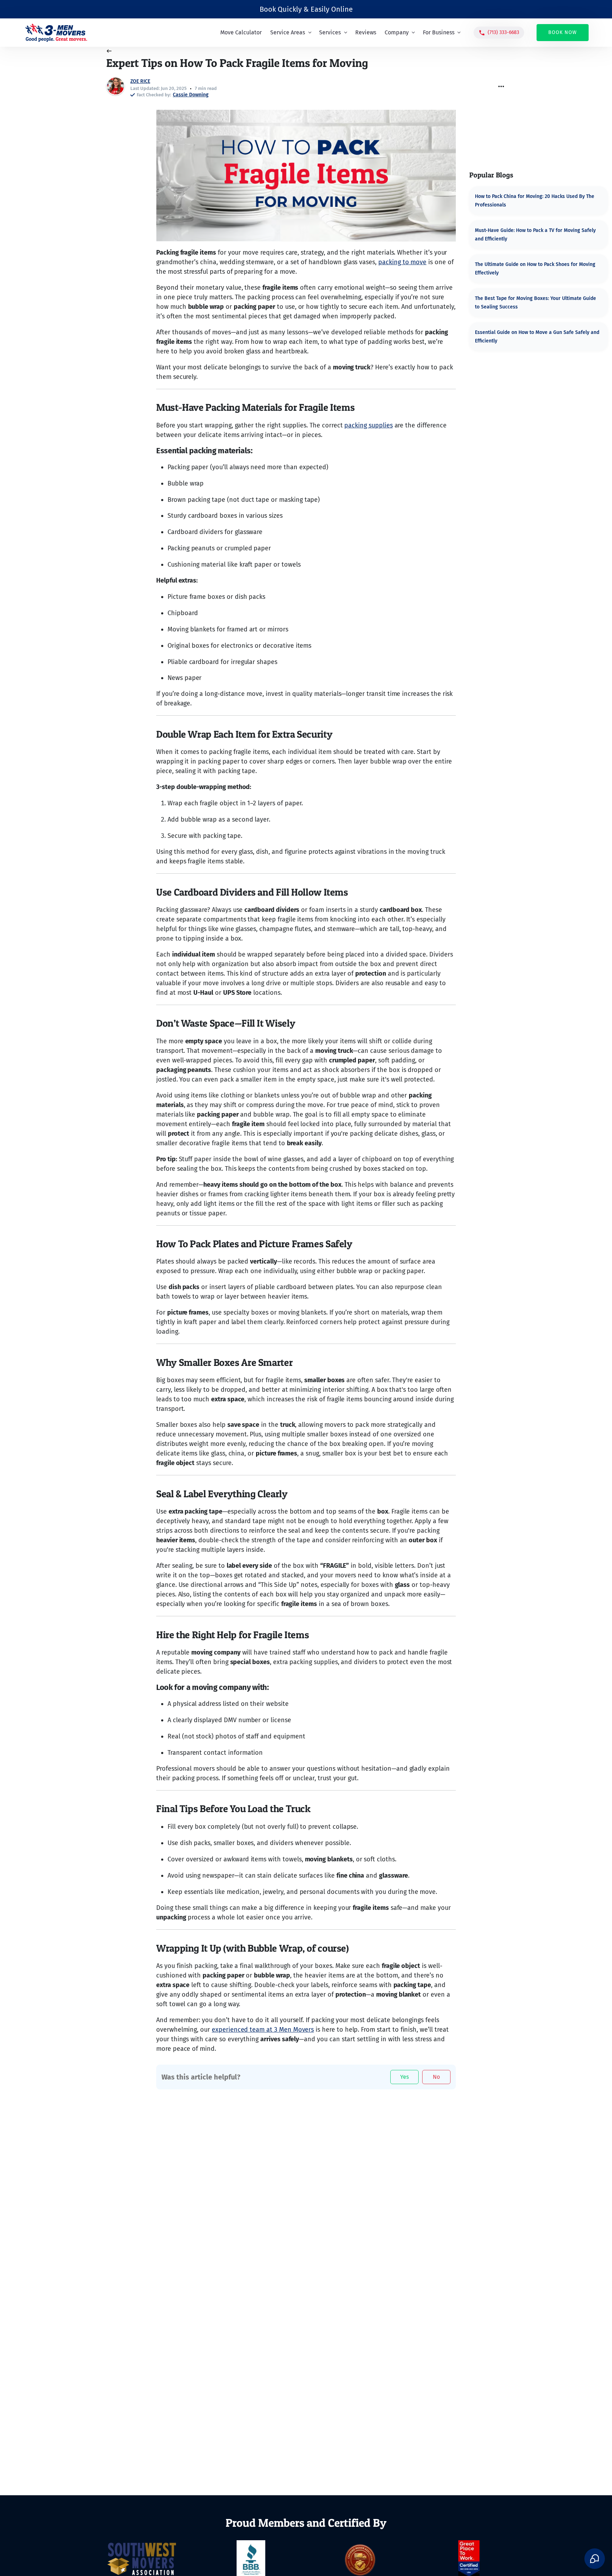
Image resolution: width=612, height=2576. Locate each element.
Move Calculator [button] (241, 32)
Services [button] (331, 32)
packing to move (402, 262)
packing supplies (368, 425)
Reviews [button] (366, 32)
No (436, 2077)
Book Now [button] (563, 32)
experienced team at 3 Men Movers (263, 2030)
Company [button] (397, 32)
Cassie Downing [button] (191, 95)
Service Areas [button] (288, 32)
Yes (404, 2077)
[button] (499, 33)
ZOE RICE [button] (140, 81)
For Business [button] (439, 32)
